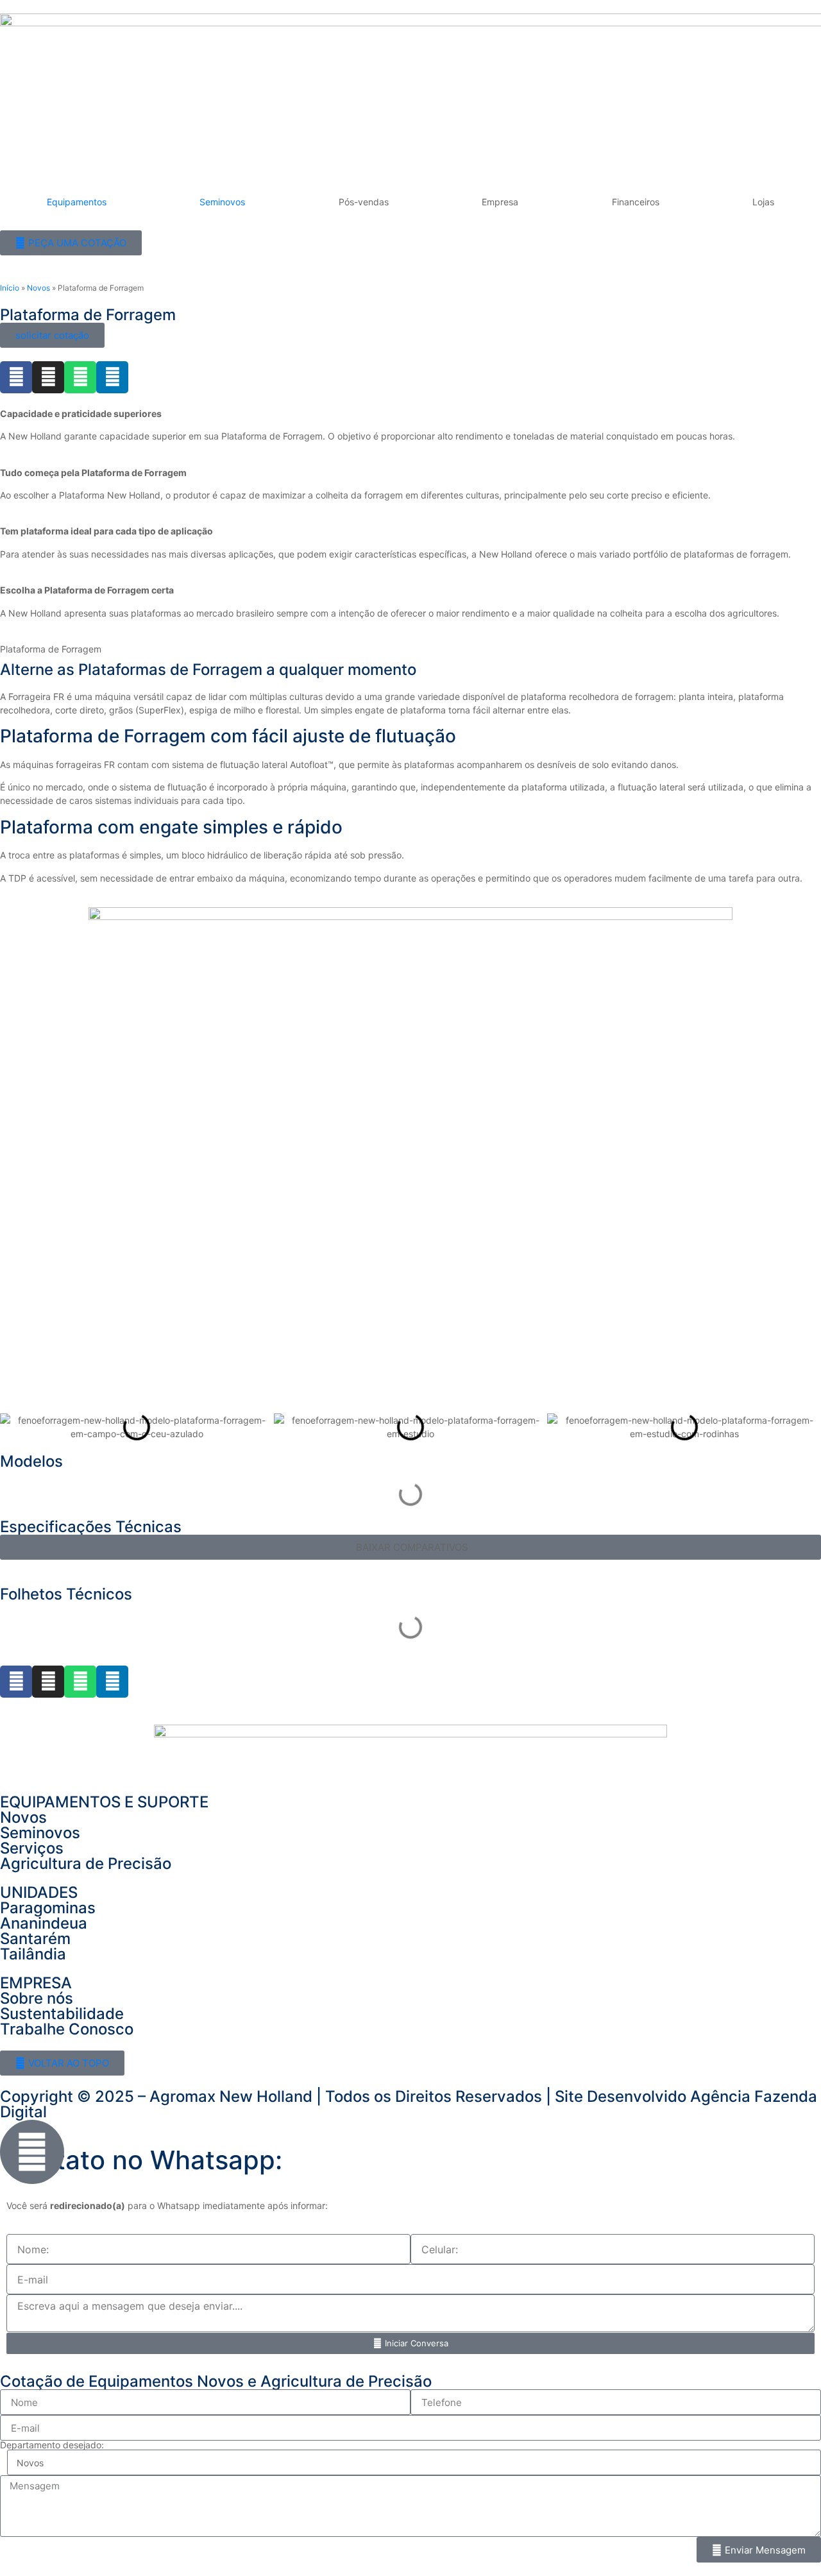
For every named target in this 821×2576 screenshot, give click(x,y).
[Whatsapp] (80, 377)
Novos (38, 288)
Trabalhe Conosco (67, 2029)
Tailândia (33, 1954)
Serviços (32, 1848)
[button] (13, 1427)
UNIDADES (39, 1892)
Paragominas (48, 1908)
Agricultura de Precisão (86, 1864)
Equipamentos (77, 202)
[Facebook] (16, 377)
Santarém (35, 1939)
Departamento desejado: (52, 2445)
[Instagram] (48, 377)
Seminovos (222, 202)
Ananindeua (44, 1923)
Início (10, 288)
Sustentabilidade (62, 2014)
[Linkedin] (112, 377)
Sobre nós (37, 1998)
